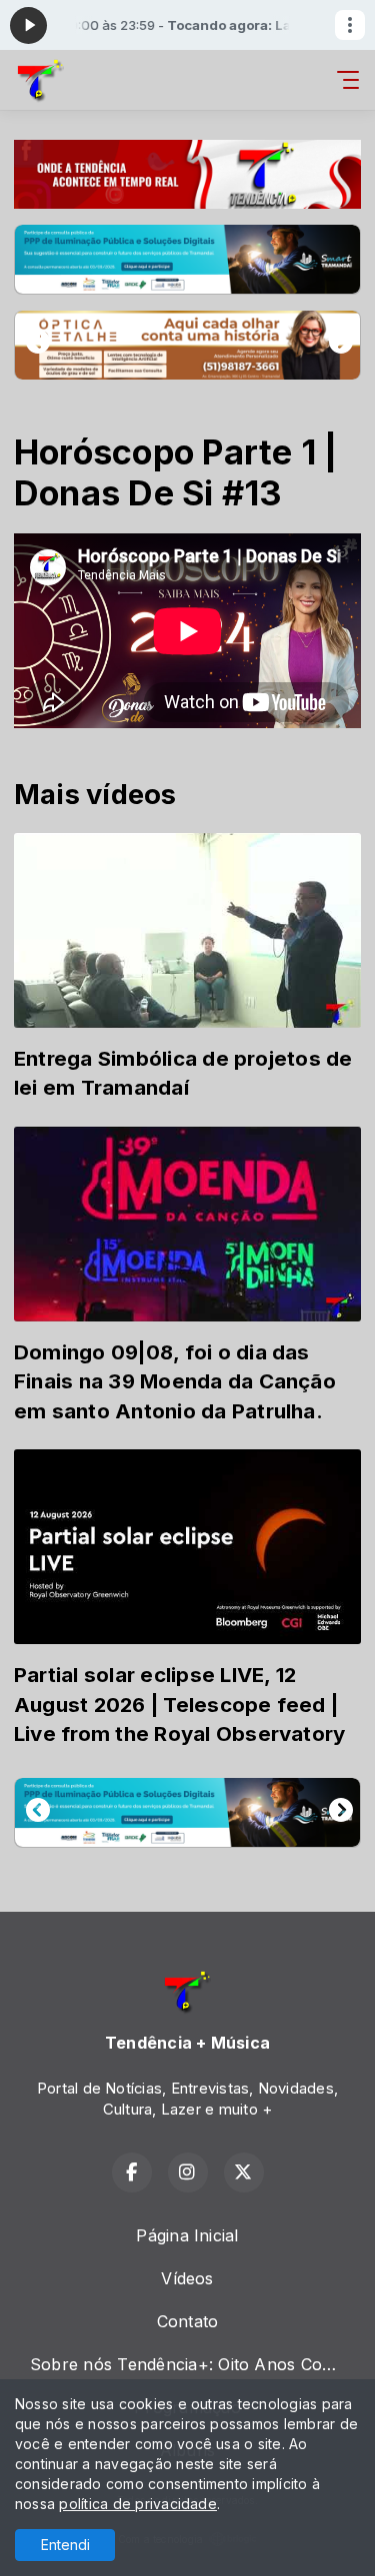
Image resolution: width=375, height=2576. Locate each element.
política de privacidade (138, 2504)
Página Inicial (187, 2235)
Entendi (65, 2545)
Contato (188, 2321)
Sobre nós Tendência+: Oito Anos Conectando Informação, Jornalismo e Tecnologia (195, 2364)
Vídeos (187, 2278)
